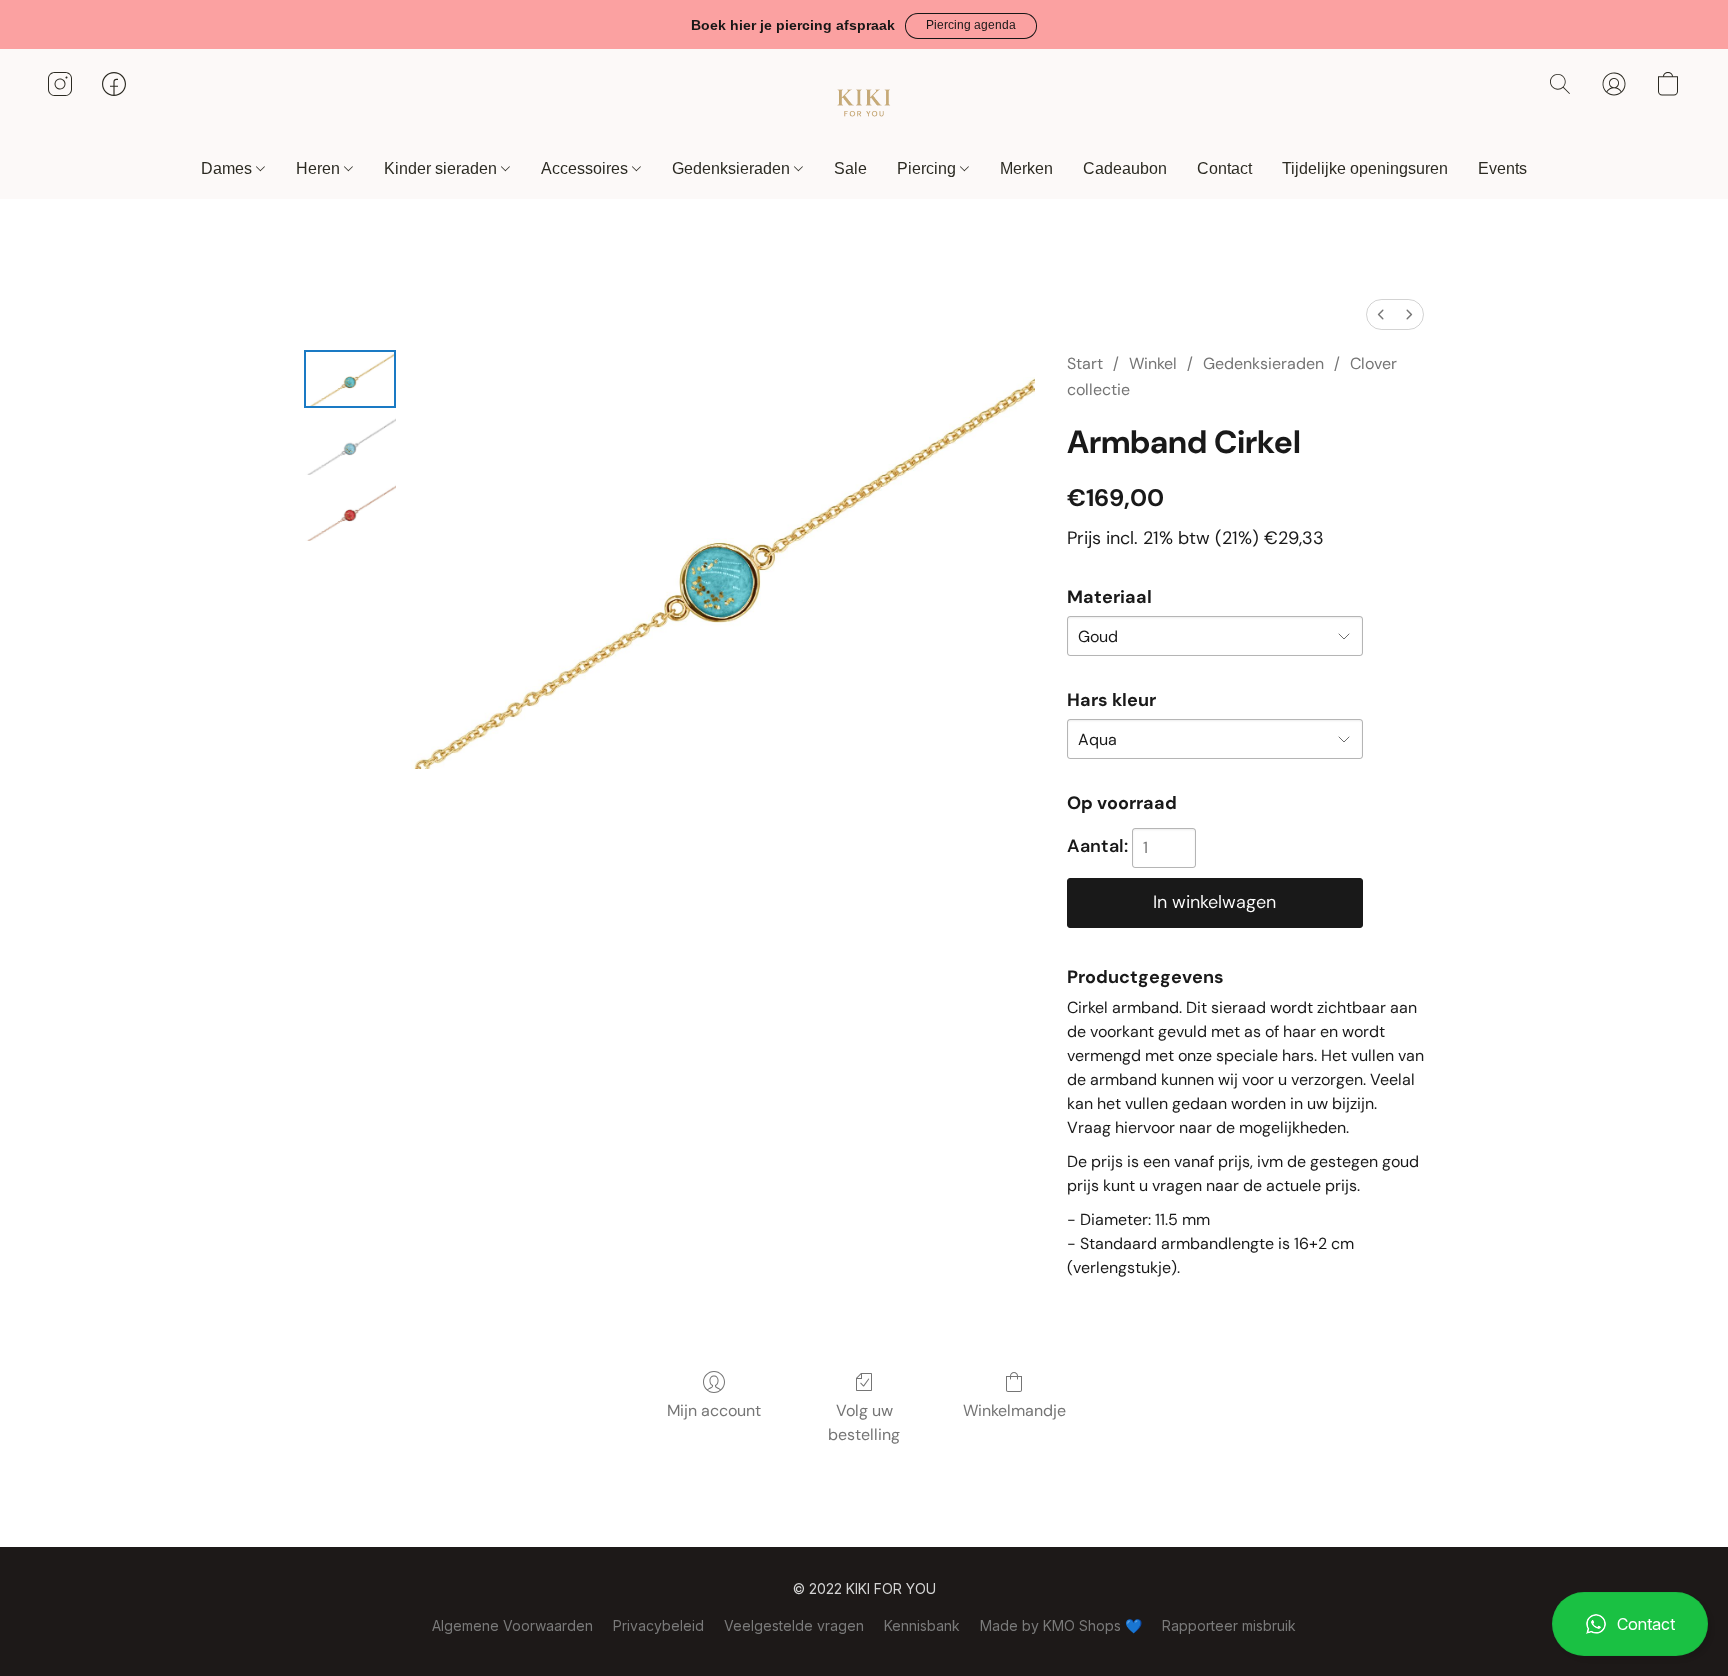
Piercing (928, 168)
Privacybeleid (658, 1625)
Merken (1026, 168)
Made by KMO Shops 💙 (1061, 1625)
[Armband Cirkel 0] (350, 379)
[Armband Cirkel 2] (350, 512)
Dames (228, 168)
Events (1502, 168)
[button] (971, 26)
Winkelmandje (1014, 1410)
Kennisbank (922, 1625)
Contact (1224, 168)
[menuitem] (1381, 314)
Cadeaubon (1125, 168)
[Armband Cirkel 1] (350, 445)
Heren (320, 168)
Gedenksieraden (733, 168)
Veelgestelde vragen (794, 1625)
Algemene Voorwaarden (512, 1625)
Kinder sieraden (442, 168)
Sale (850, 168)
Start (1085, 363)
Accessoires (586, 168)
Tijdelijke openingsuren (1365, 168)
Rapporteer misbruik (1229, 1625)
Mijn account (714, 1410)
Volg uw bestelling (864, 1422)
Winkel (1153, 363)
